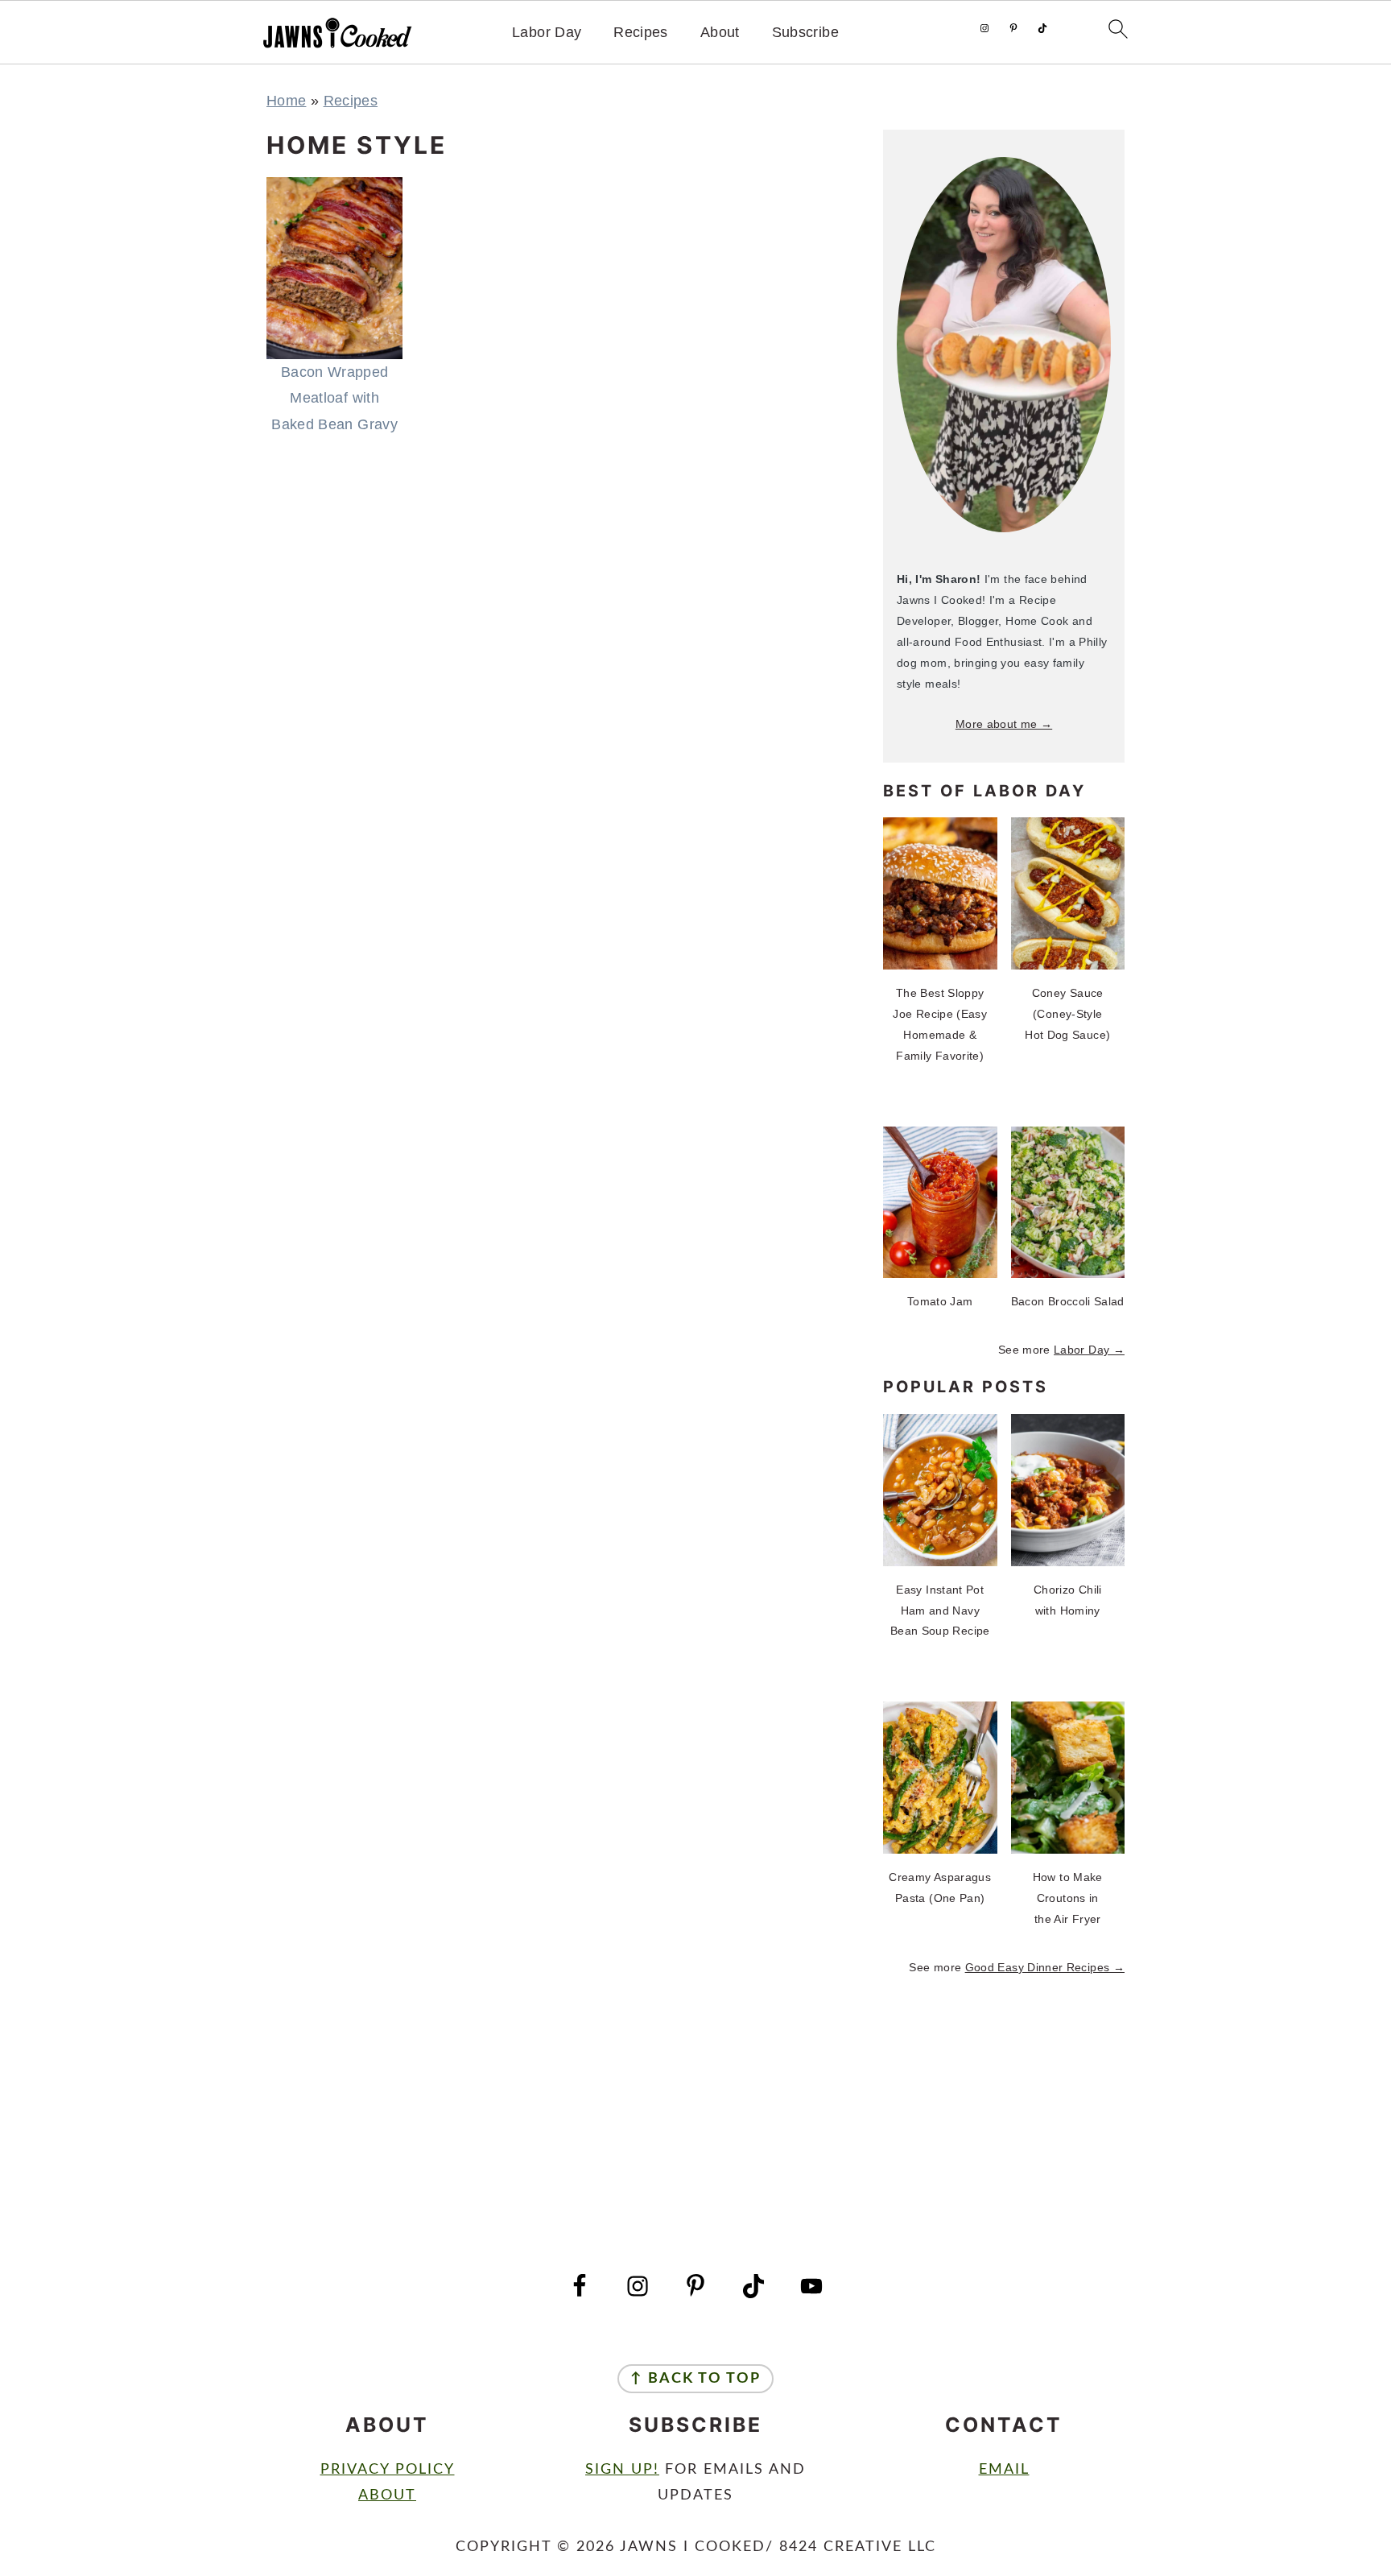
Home (286, 101)
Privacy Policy (388, 2470)
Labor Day (547, 32)
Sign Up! (622, 2470)
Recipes (641, 32)
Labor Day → (1089, 1350)
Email (1004, 2470)
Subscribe (805, 32)
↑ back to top (695, 2379)
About (720, 32)
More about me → (1004, 724)
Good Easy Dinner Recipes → (1045, 1967)
